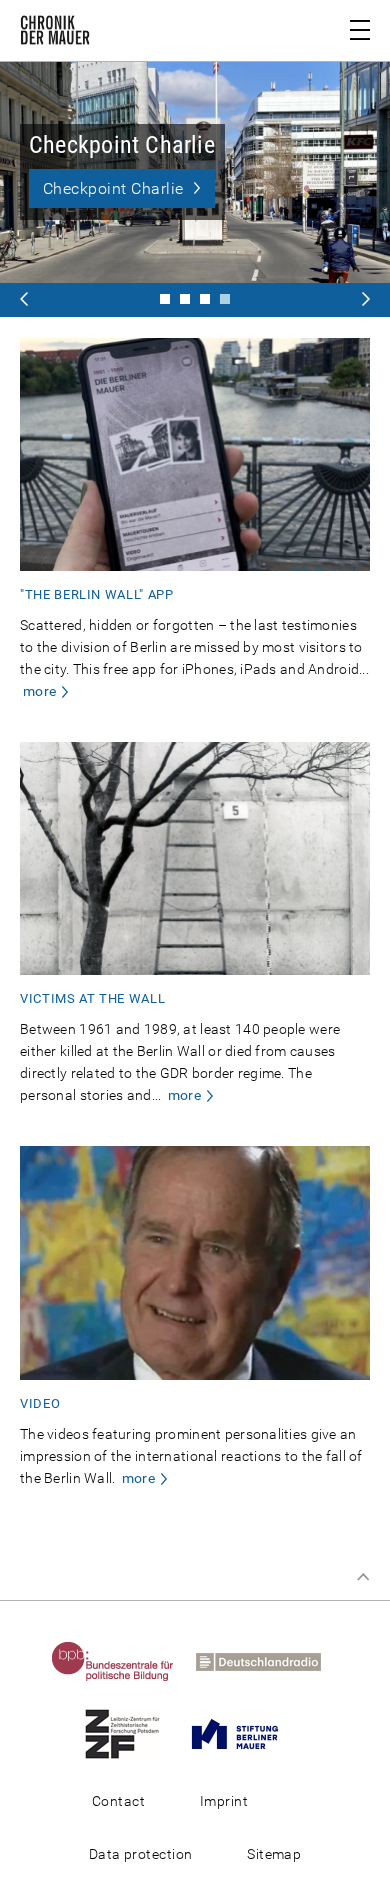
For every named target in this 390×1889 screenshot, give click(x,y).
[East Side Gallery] (185, 299)
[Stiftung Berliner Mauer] (244, 1733)
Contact (118, 1801)
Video (40, 1403)
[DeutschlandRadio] (267, 1661)
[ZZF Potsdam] (131, 1733)
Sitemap (274, 1854)
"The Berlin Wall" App (97, 594)
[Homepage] (55, 34)
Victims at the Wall (92, 998)
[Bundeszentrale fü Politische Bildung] (122, 1661)
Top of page (363, 1577)
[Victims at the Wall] (225, 299)
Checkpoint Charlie (113, 188)
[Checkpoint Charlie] (165, 299)
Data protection (141, 1854)
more (39, 691)
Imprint (224, 1801)
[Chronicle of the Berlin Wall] (205, 299)
